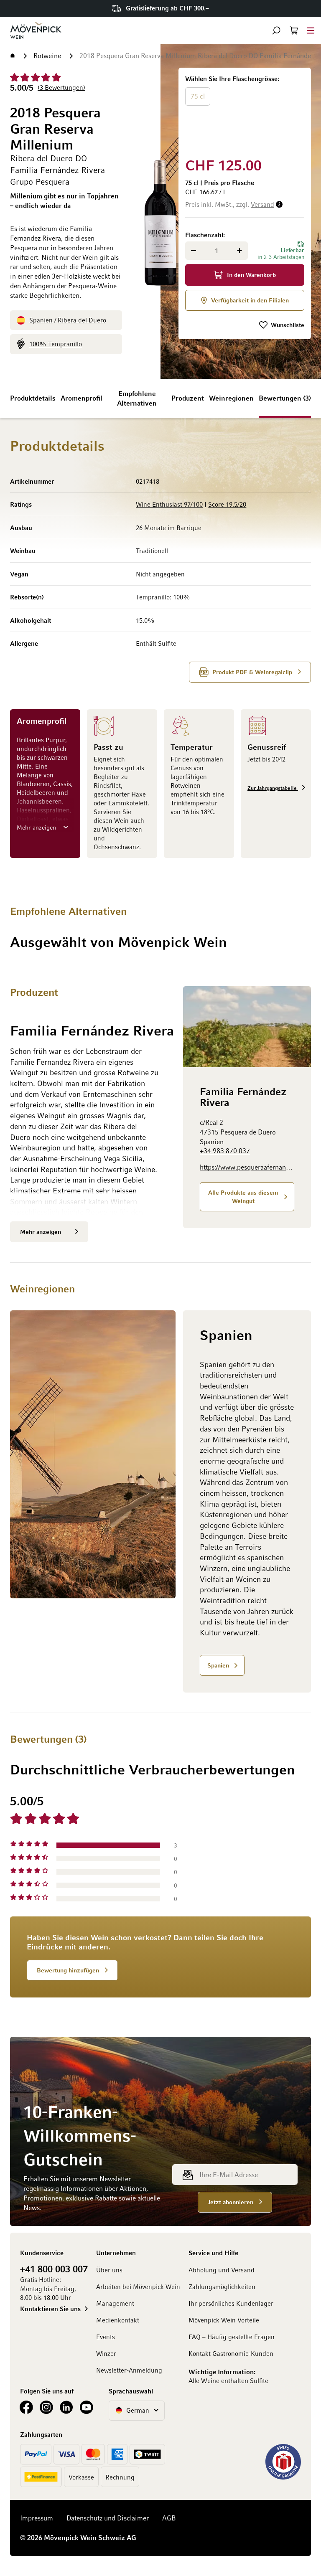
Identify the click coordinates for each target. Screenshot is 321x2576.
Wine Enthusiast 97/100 (169, 504)
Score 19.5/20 (227, 504)
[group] (245, 111)
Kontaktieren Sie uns (50, 2309)
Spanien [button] (218, 1665)
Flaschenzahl (204, 235)
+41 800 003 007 (54, 2269)
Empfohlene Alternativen (137, 398)
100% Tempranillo (56, 344)
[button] (276, 30)
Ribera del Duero (82, 320)
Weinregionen (231, 398)
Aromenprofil (82, 398)
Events (106, 2337)
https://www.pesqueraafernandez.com (247, 1167)
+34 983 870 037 (225, 1151)
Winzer (106, 2353)
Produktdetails (33, 398)
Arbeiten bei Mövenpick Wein (138, 2287)
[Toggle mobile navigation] (311, 30)
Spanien (41, 320)
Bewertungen (284, 398)
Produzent (188, 398)
